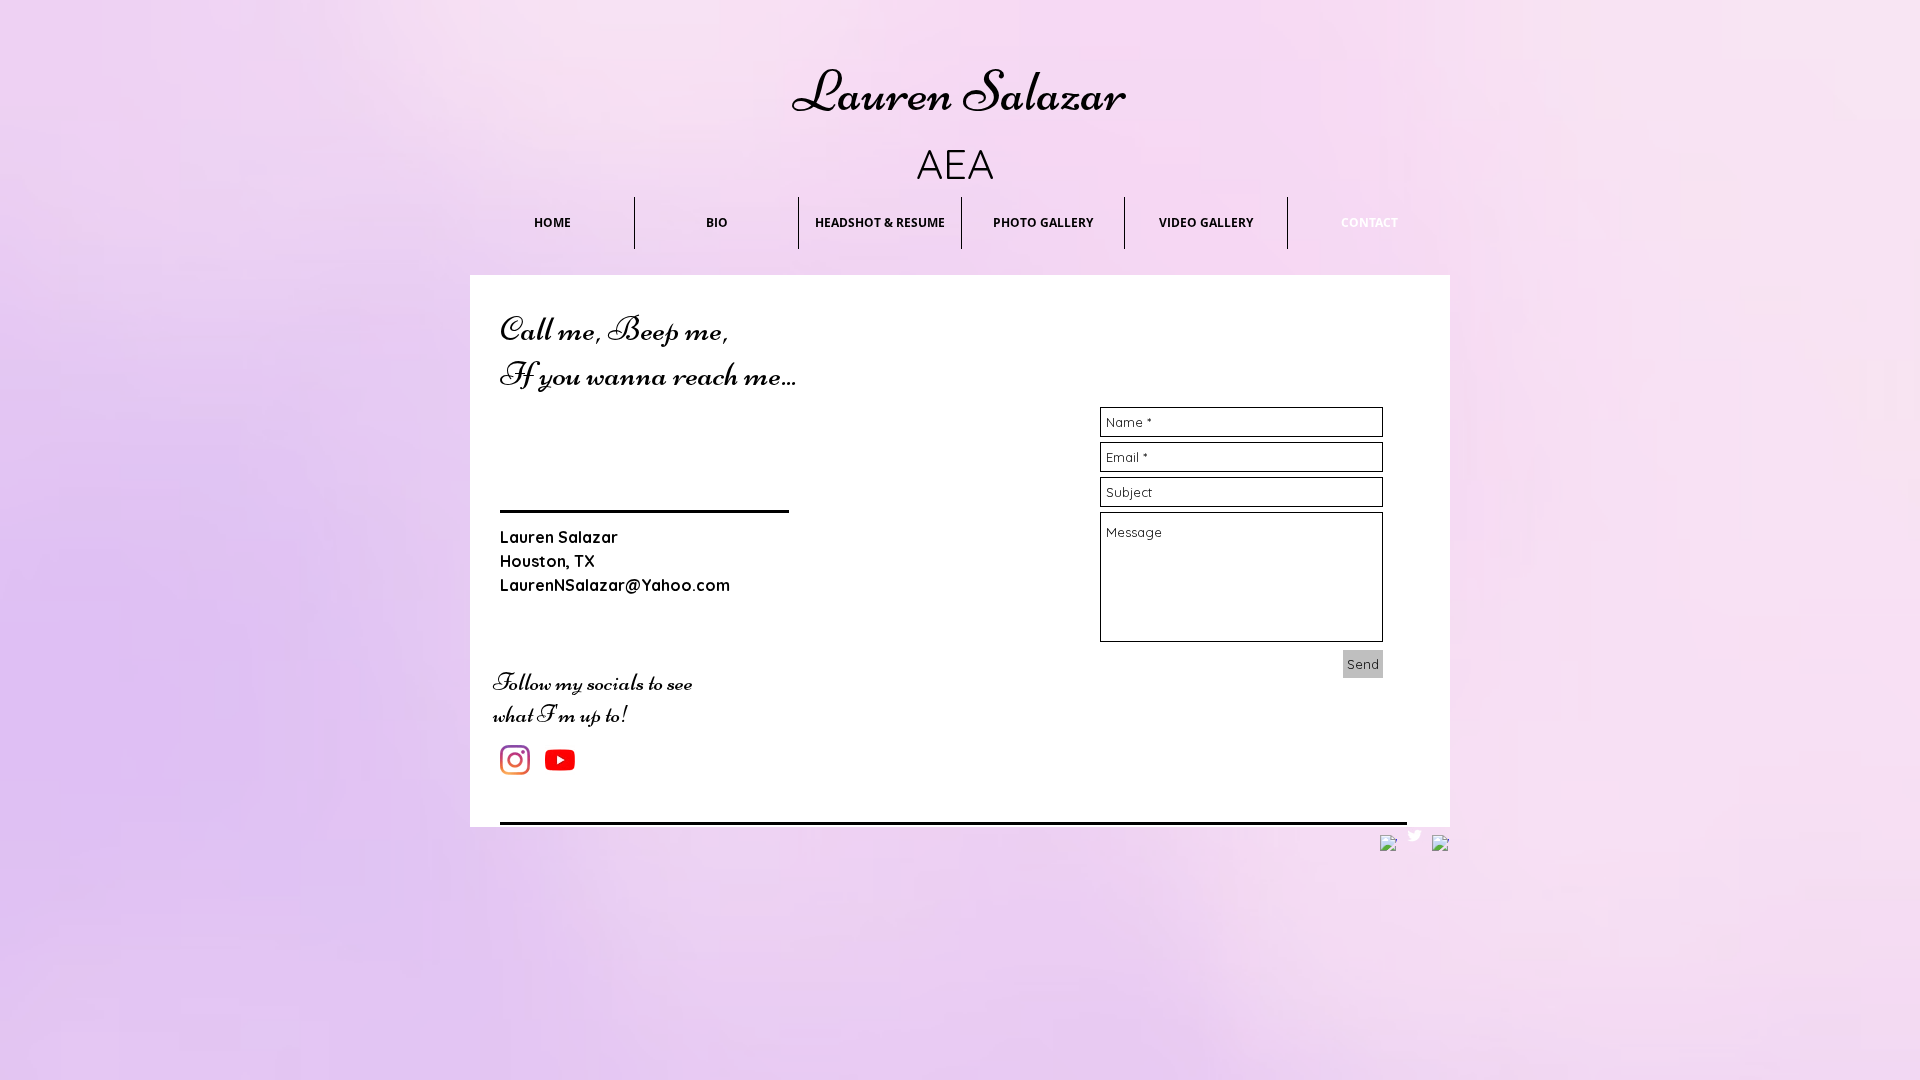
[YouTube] (560, 760)
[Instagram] (515, 760)
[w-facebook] (1388, 843)
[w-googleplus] (1440, 843)
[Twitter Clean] (1414, 835)
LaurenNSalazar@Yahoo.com (615, 585)
